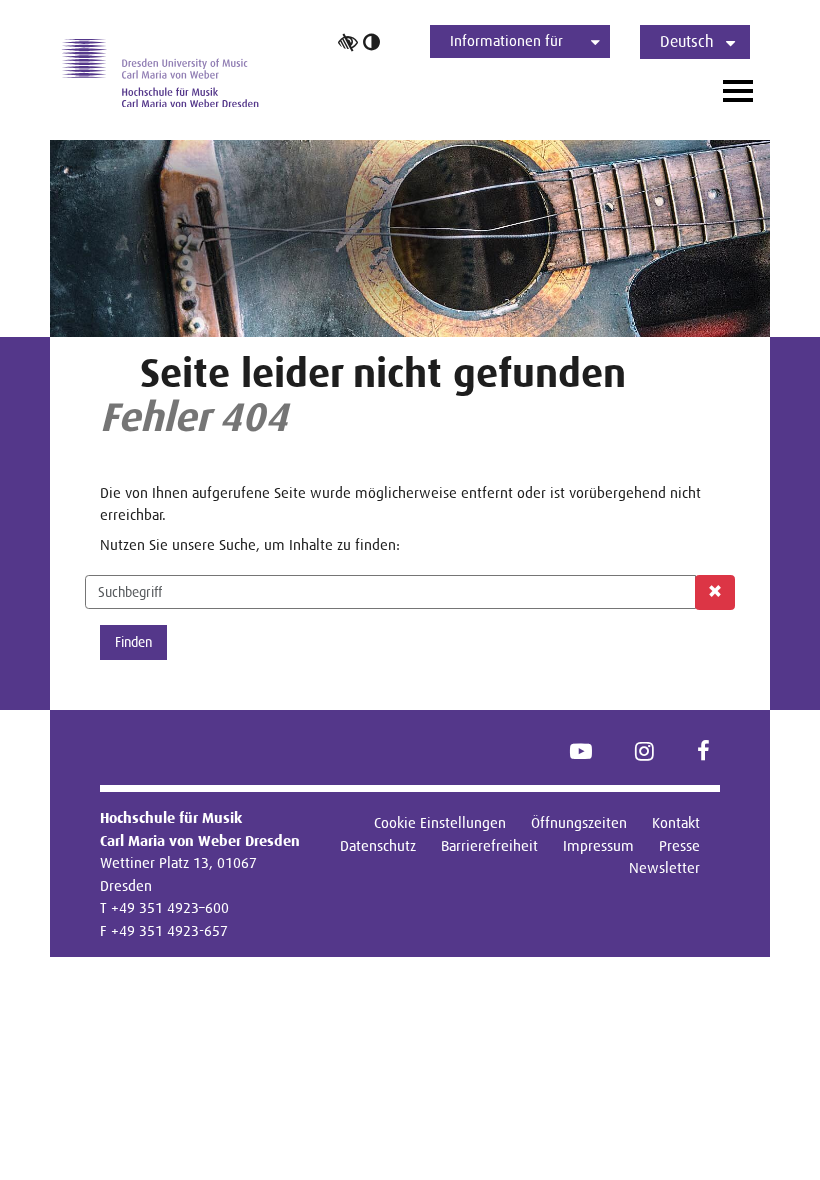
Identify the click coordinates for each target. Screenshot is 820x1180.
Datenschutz (378, 845)
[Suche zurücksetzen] (715, 592)
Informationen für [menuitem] (506, 40)
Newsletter (664, 867)
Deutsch (687, 41)
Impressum (598, 845)
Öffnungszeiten (579, 822)
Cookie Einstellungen (440, 822)
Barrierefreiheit (489, 845)
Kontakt (676, 822)
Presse (679, 845)
